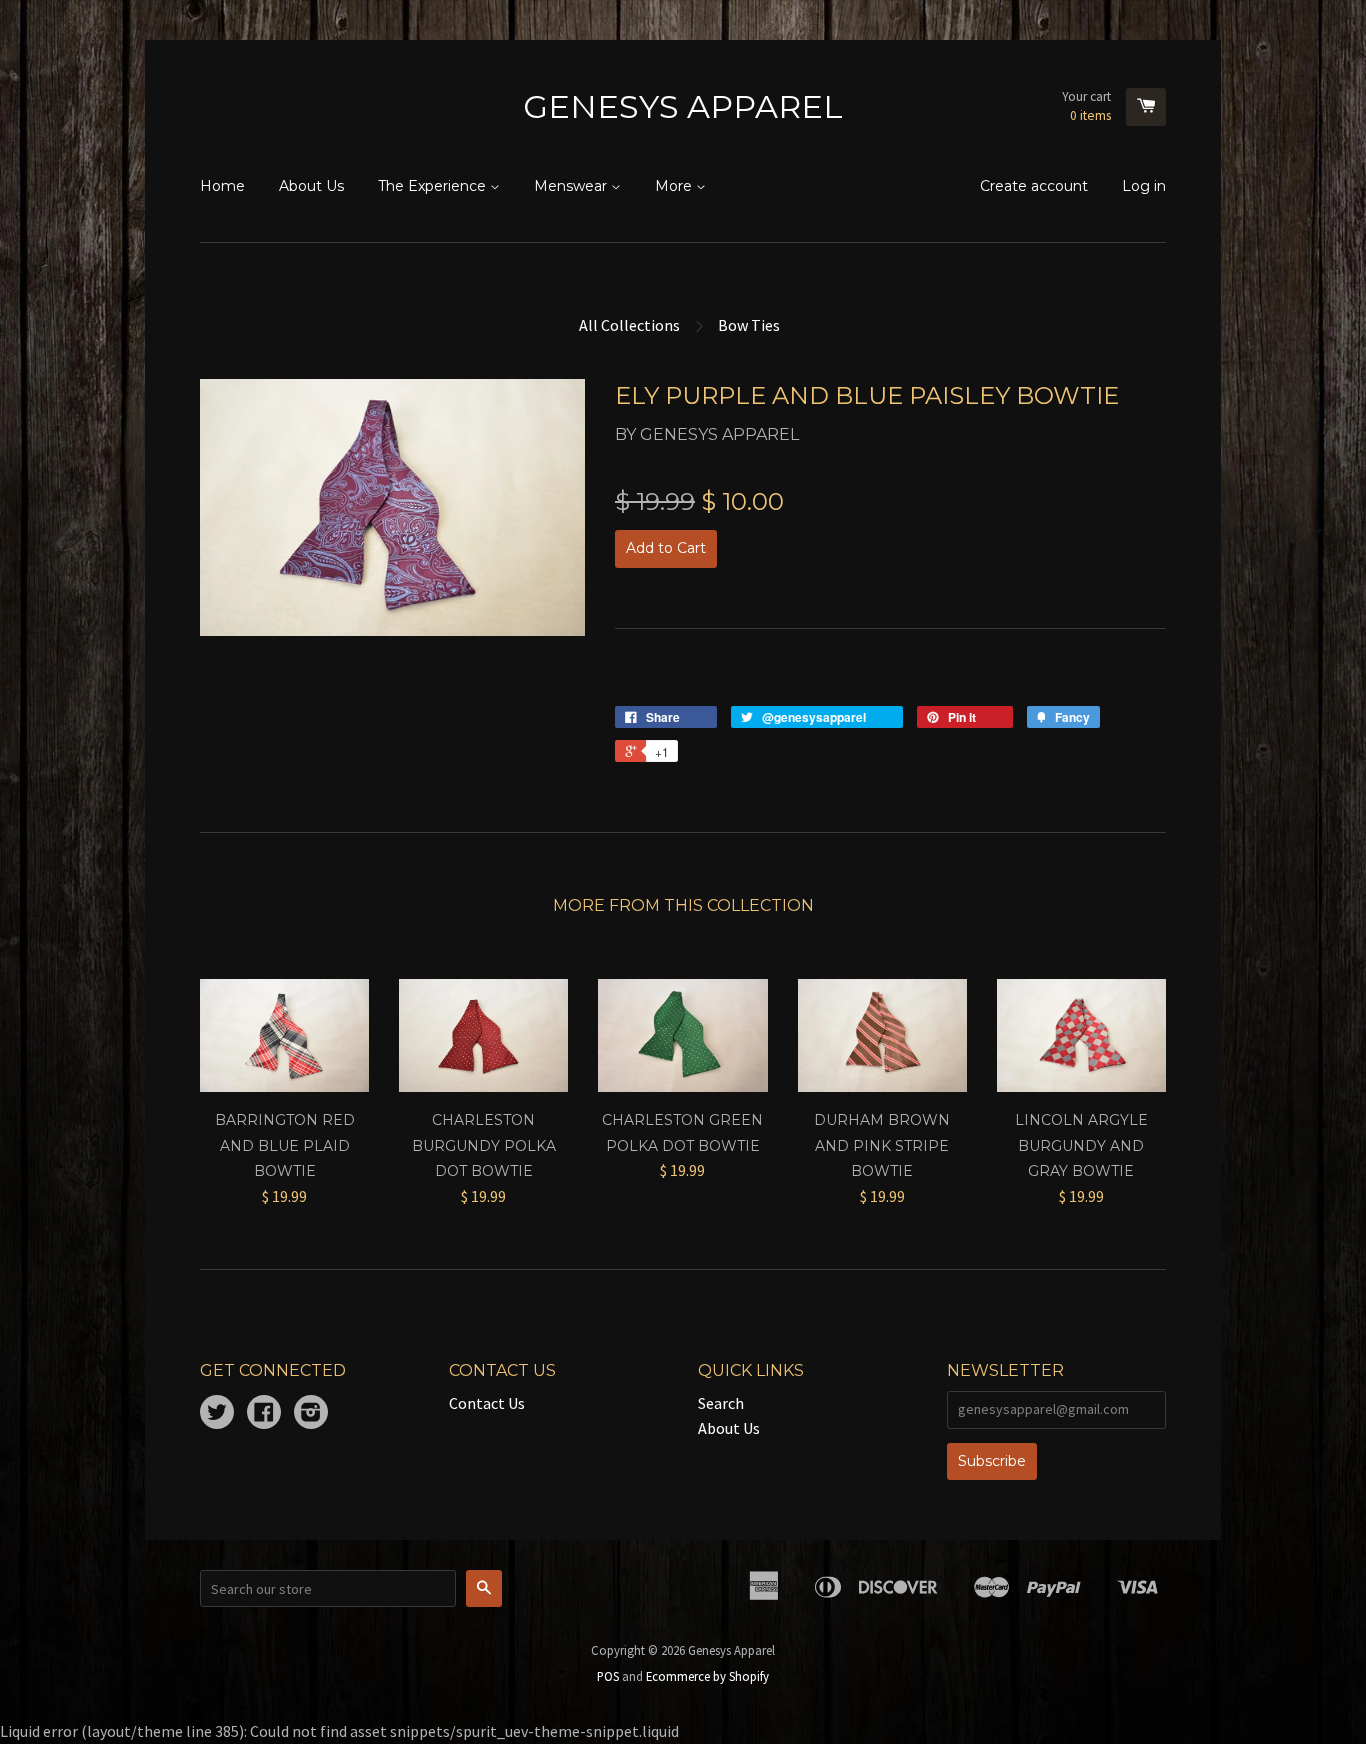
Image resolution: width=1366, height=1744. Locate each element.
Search (721, 1403)
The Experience (434, 186)
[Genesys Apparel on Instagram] (311, 1414)
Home (222, 186)
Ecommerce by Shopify (707, 1676)
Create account (1034, 186)
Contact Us (487, 1403)
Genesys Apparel (683, 106)
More (675, 186)
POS (608, 1676)
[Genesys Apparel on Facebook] (264, 1414)
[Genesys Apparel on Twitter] (217, 1414)
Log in (1144, 186)
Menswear (572, 186)
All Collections (629, 325)
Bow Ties (749, 325)
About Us (311, 186)
